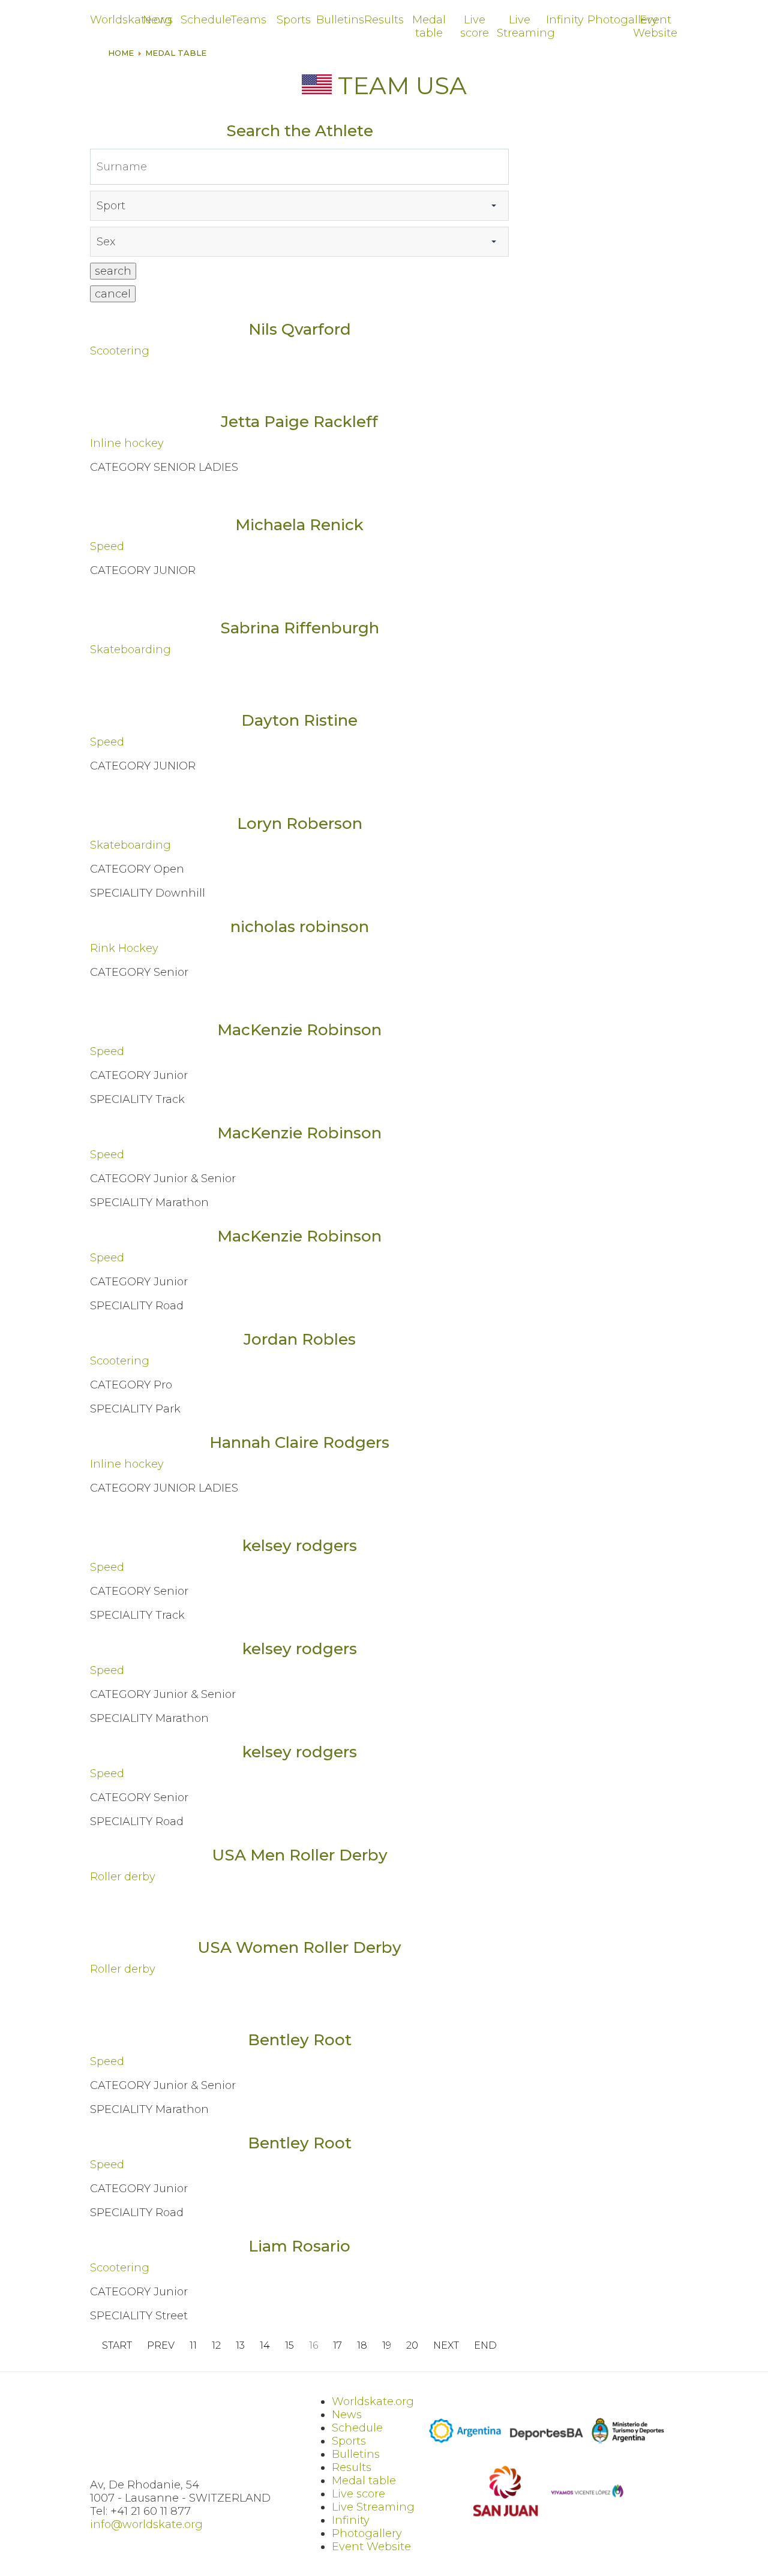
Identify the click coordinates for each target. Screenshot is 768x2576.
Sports (294, 20)
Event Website (655, 26)
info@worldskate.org (146, 2524)
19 (387, 2346)
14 (265, 2346)
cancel (113, 294)
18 (362, 2346)
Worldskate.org (112, 20)
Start (117, 2346)
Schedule (203, 20)
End (485, 2346)
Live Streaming (519, 26)
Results (384, 20)
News (158, 20)
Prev (161, 2346)
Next (446, 2346)
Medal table (429, 26)
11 (193, 2346)
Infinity (565, 20)
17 (337, 2346)
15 (289, 2346)
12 (216, 2346)
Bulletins (339, 20)
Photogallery (610, 20)
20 (412, 2346)
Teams (248, 20)
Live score (475, 26)
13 (240, 2346)
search (113, 271)
